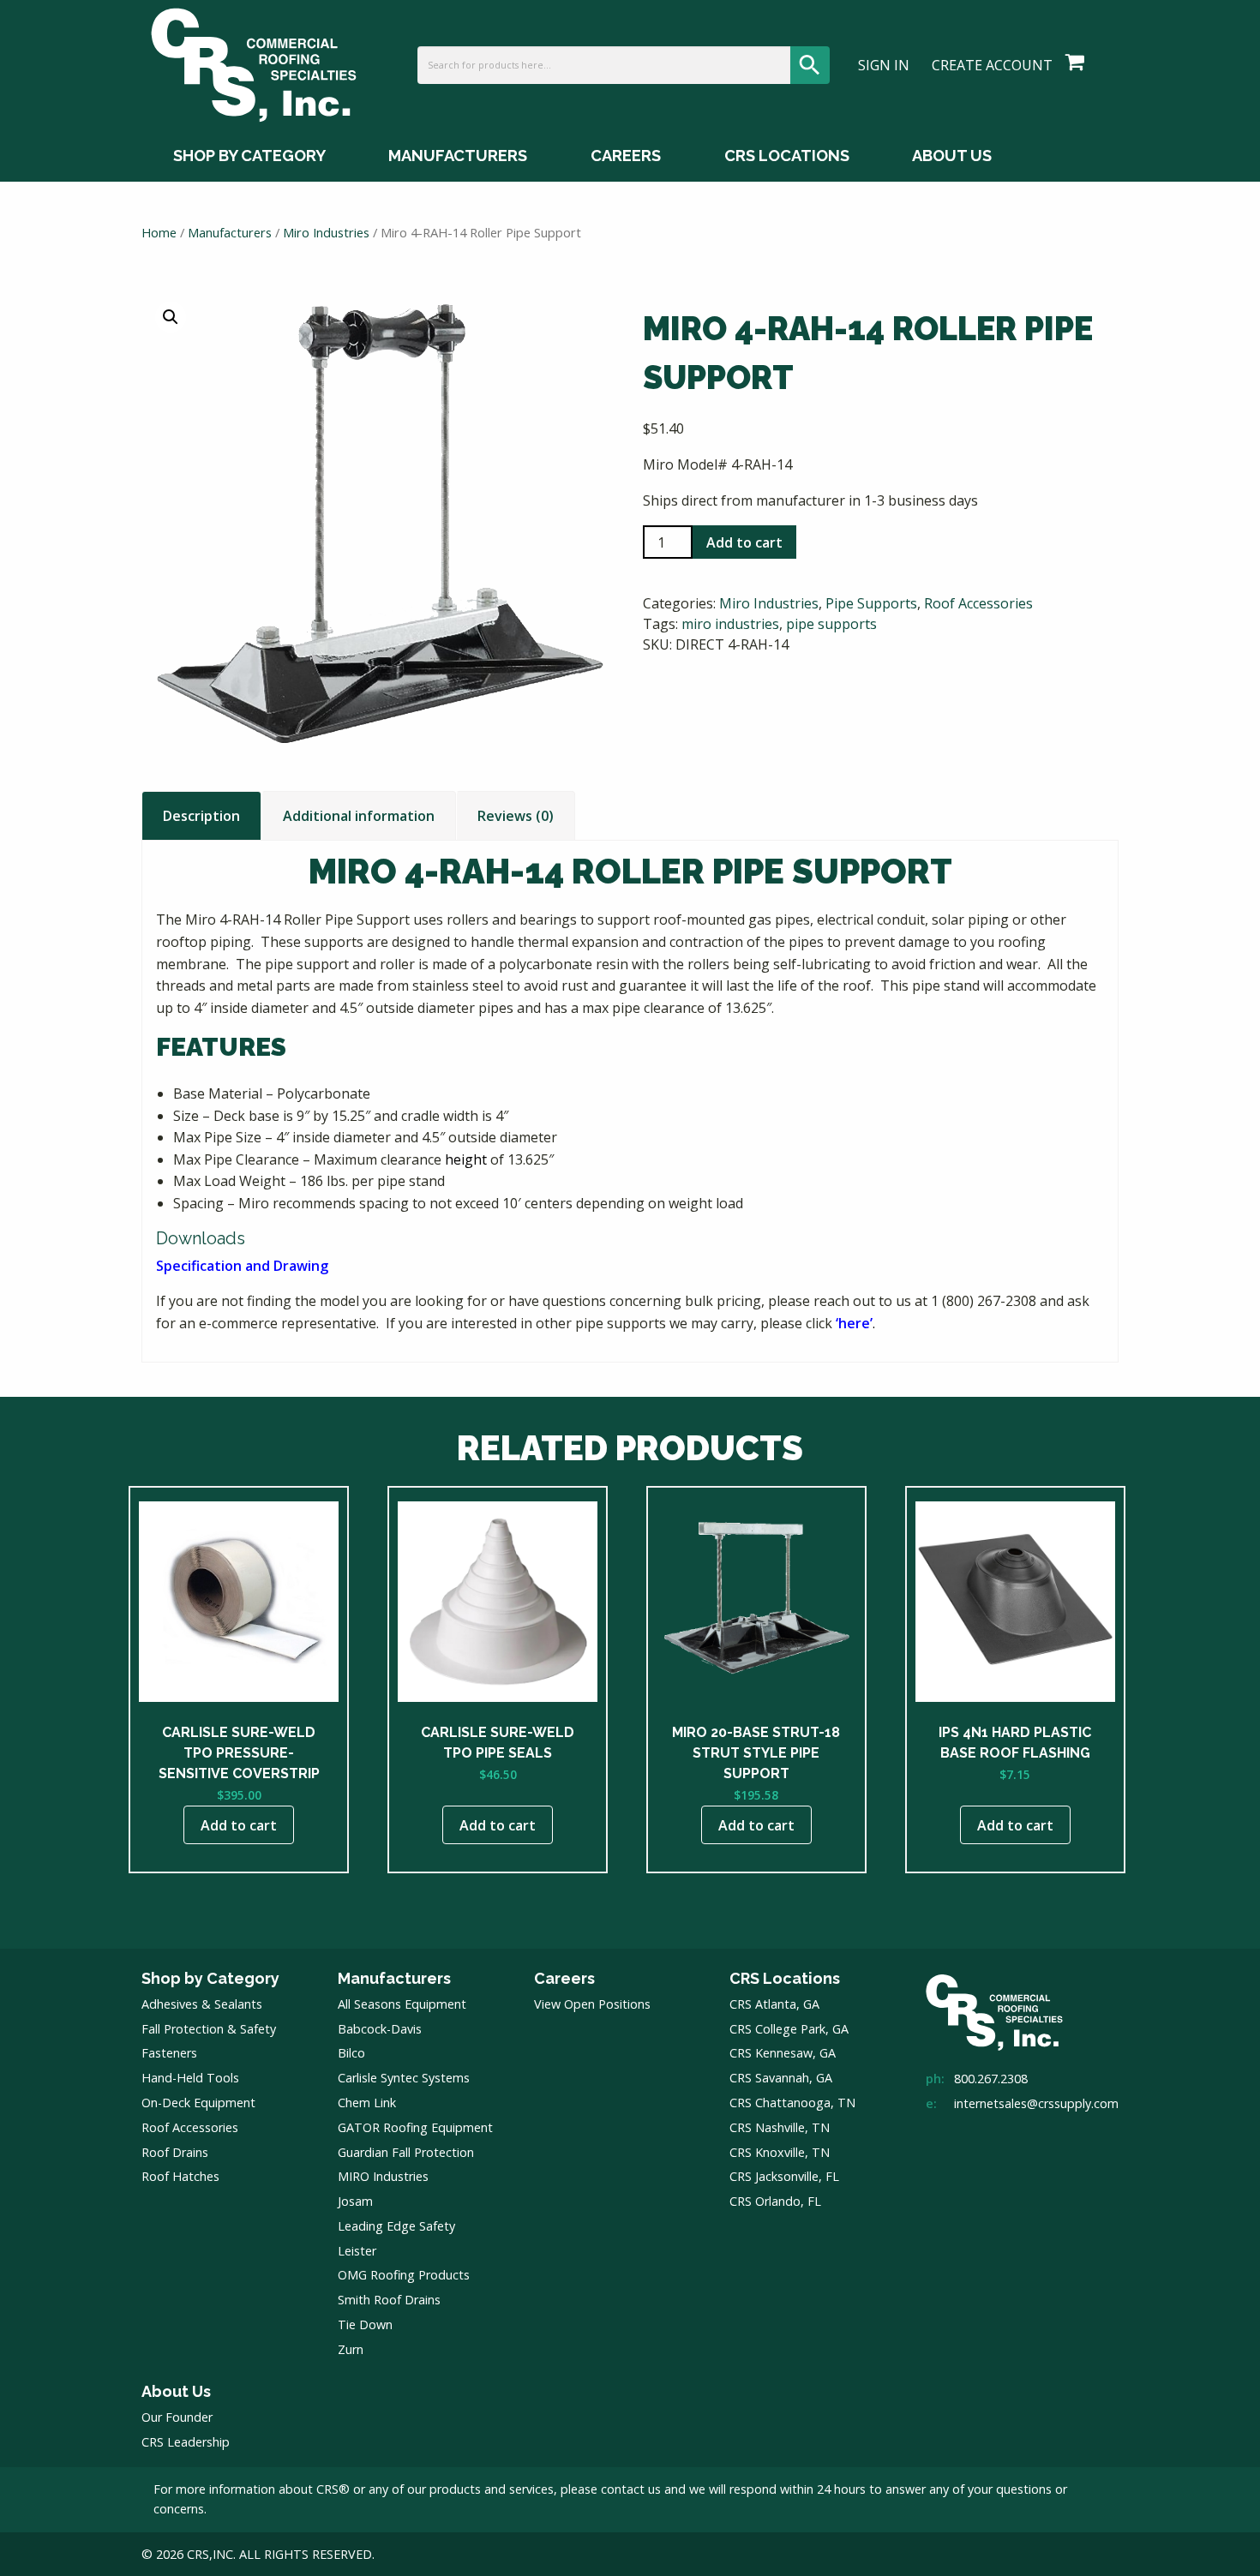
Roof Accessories (978, 603)
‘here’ (854, 1323)
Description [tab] (201, 816)
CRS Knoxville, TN (780, 2152)
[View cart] (1075, 63)
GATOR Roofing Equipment (415, 2127)
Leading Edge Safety (396, 2226)
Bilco (351, 2053)
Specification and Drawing (242, 1266)
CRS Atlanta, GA (774, 2004)
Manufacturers (458, 156)
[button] (171, 317)
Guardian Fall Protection (406, 2152)
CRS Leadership (186, 2442)
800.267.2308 (991, 2079)
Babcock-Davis (380, 2029)
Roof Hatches (180, 2176)
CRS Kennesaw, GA (783, 2053)
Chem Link (367, 2103)
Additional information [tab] (359, 816)
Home (159, 232)
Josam (355, 2201)
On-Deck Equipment (198, 2103)
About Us (952, 156)
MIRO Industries (383, 2176)
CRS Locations (787, 156)
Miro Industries (326, 232)
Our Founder (177, 2417)
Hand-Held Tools (190, 2078)
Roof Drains (175, 2152)
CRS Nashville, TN (780, 2127)
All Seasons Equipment (402, 2004)
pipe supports (831, 624)
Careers (626, 156)
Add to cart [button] (239, 1825)
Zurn (351, 2349)
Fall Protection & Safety (209, 2029)
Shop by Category (249, 156)
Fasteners (169, 2053)
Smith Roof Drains (389, 2300)
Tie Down (365, 2324)
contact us (631, 2489)
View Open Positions (592, 2004)
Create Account (992, 65)
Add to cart (744, 542)
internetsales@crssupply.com (1036, 2103)
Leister (357, 2251)
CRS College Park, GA (789, 2029)
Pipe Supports (871, 603)
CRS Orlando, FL (775, 2201)
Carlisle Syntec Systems (404, 2078)
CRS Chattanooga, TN (792, 2103)
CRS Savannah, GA (781, 2078)
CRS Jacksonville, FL (784, 2176)
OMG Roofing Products (404, 2275)
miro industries (730, 624)
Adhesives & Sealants (202, 2004)
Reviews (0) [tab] (516, 816)
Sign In (884, 65)
